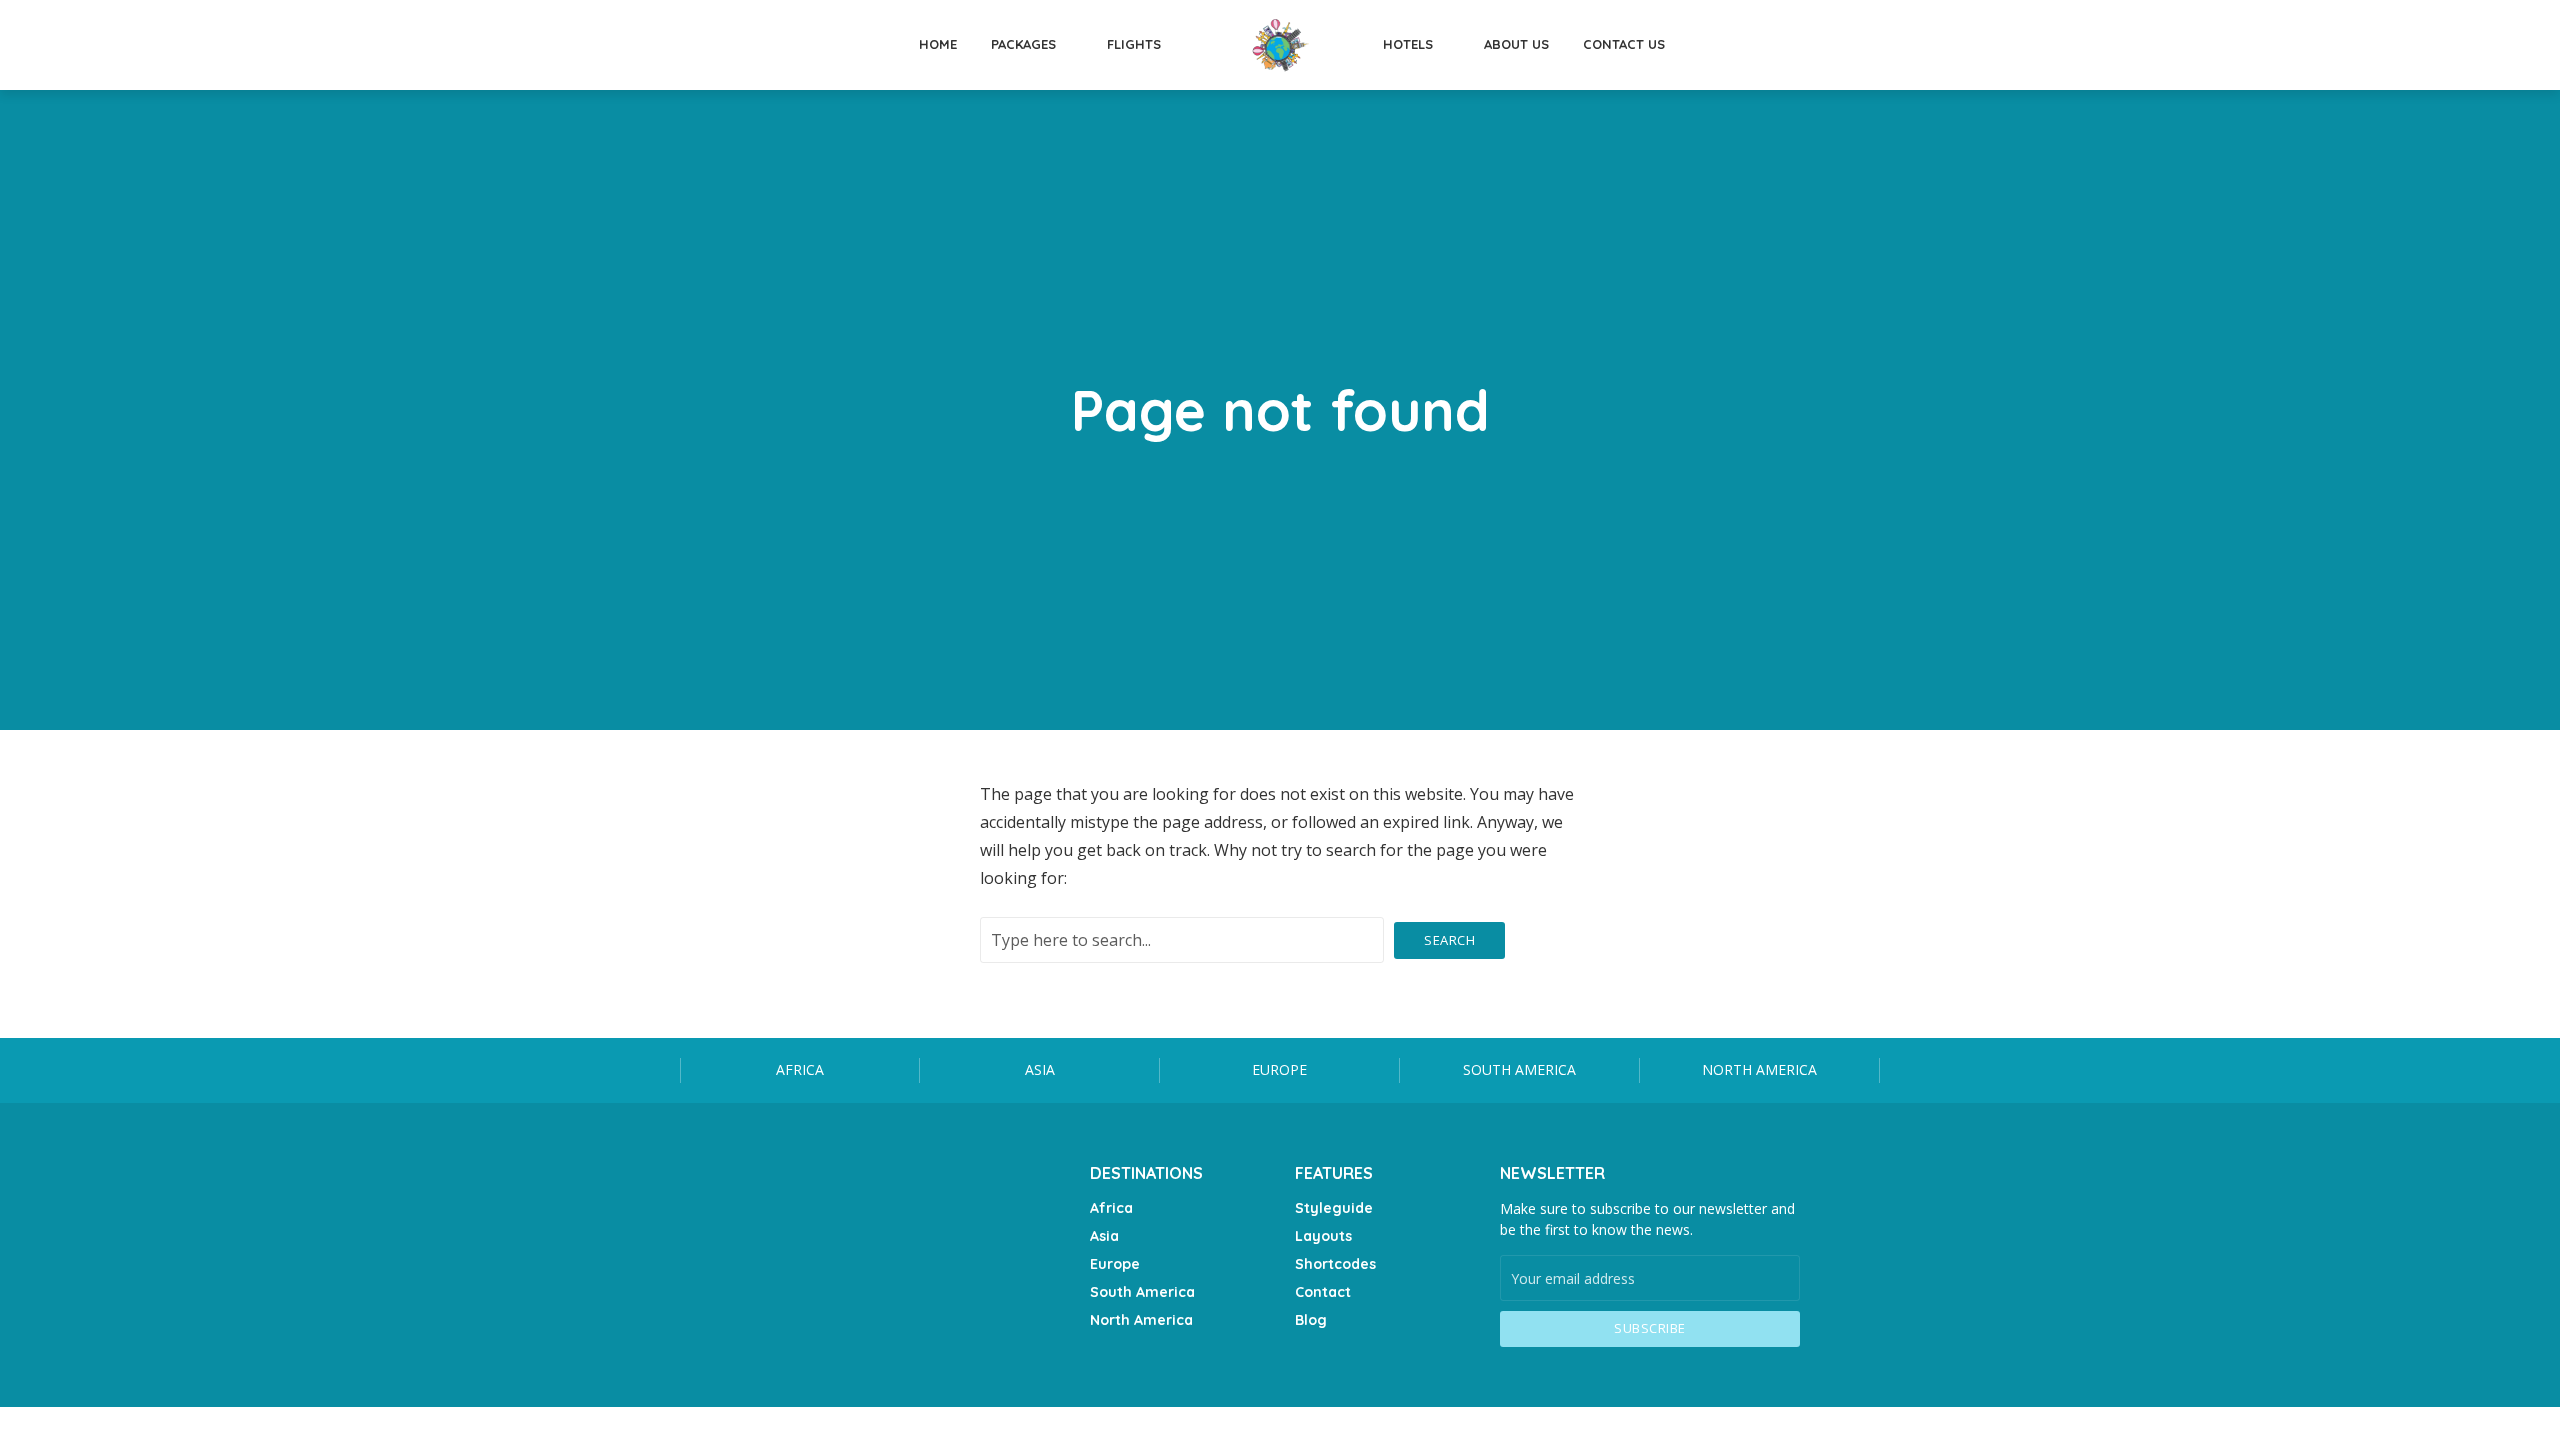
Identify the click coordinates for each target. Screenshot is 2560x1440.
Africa (800, 1069)
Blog (1311, 1320)
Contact (1323, 1292)
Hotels (1408, 44)
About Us (1516, 44)
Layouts (1323, 1236)
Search (1449, 940)
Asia (1040, 1069)
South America (1519, 1069)
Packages (1023, 44)
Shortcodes (1335, 1264)
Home (938, 44)
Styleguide (1334, 1208)
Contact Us (1624, 44)
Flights (1134, 44)
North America (1759, 1069)
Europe (1279, 1069)
